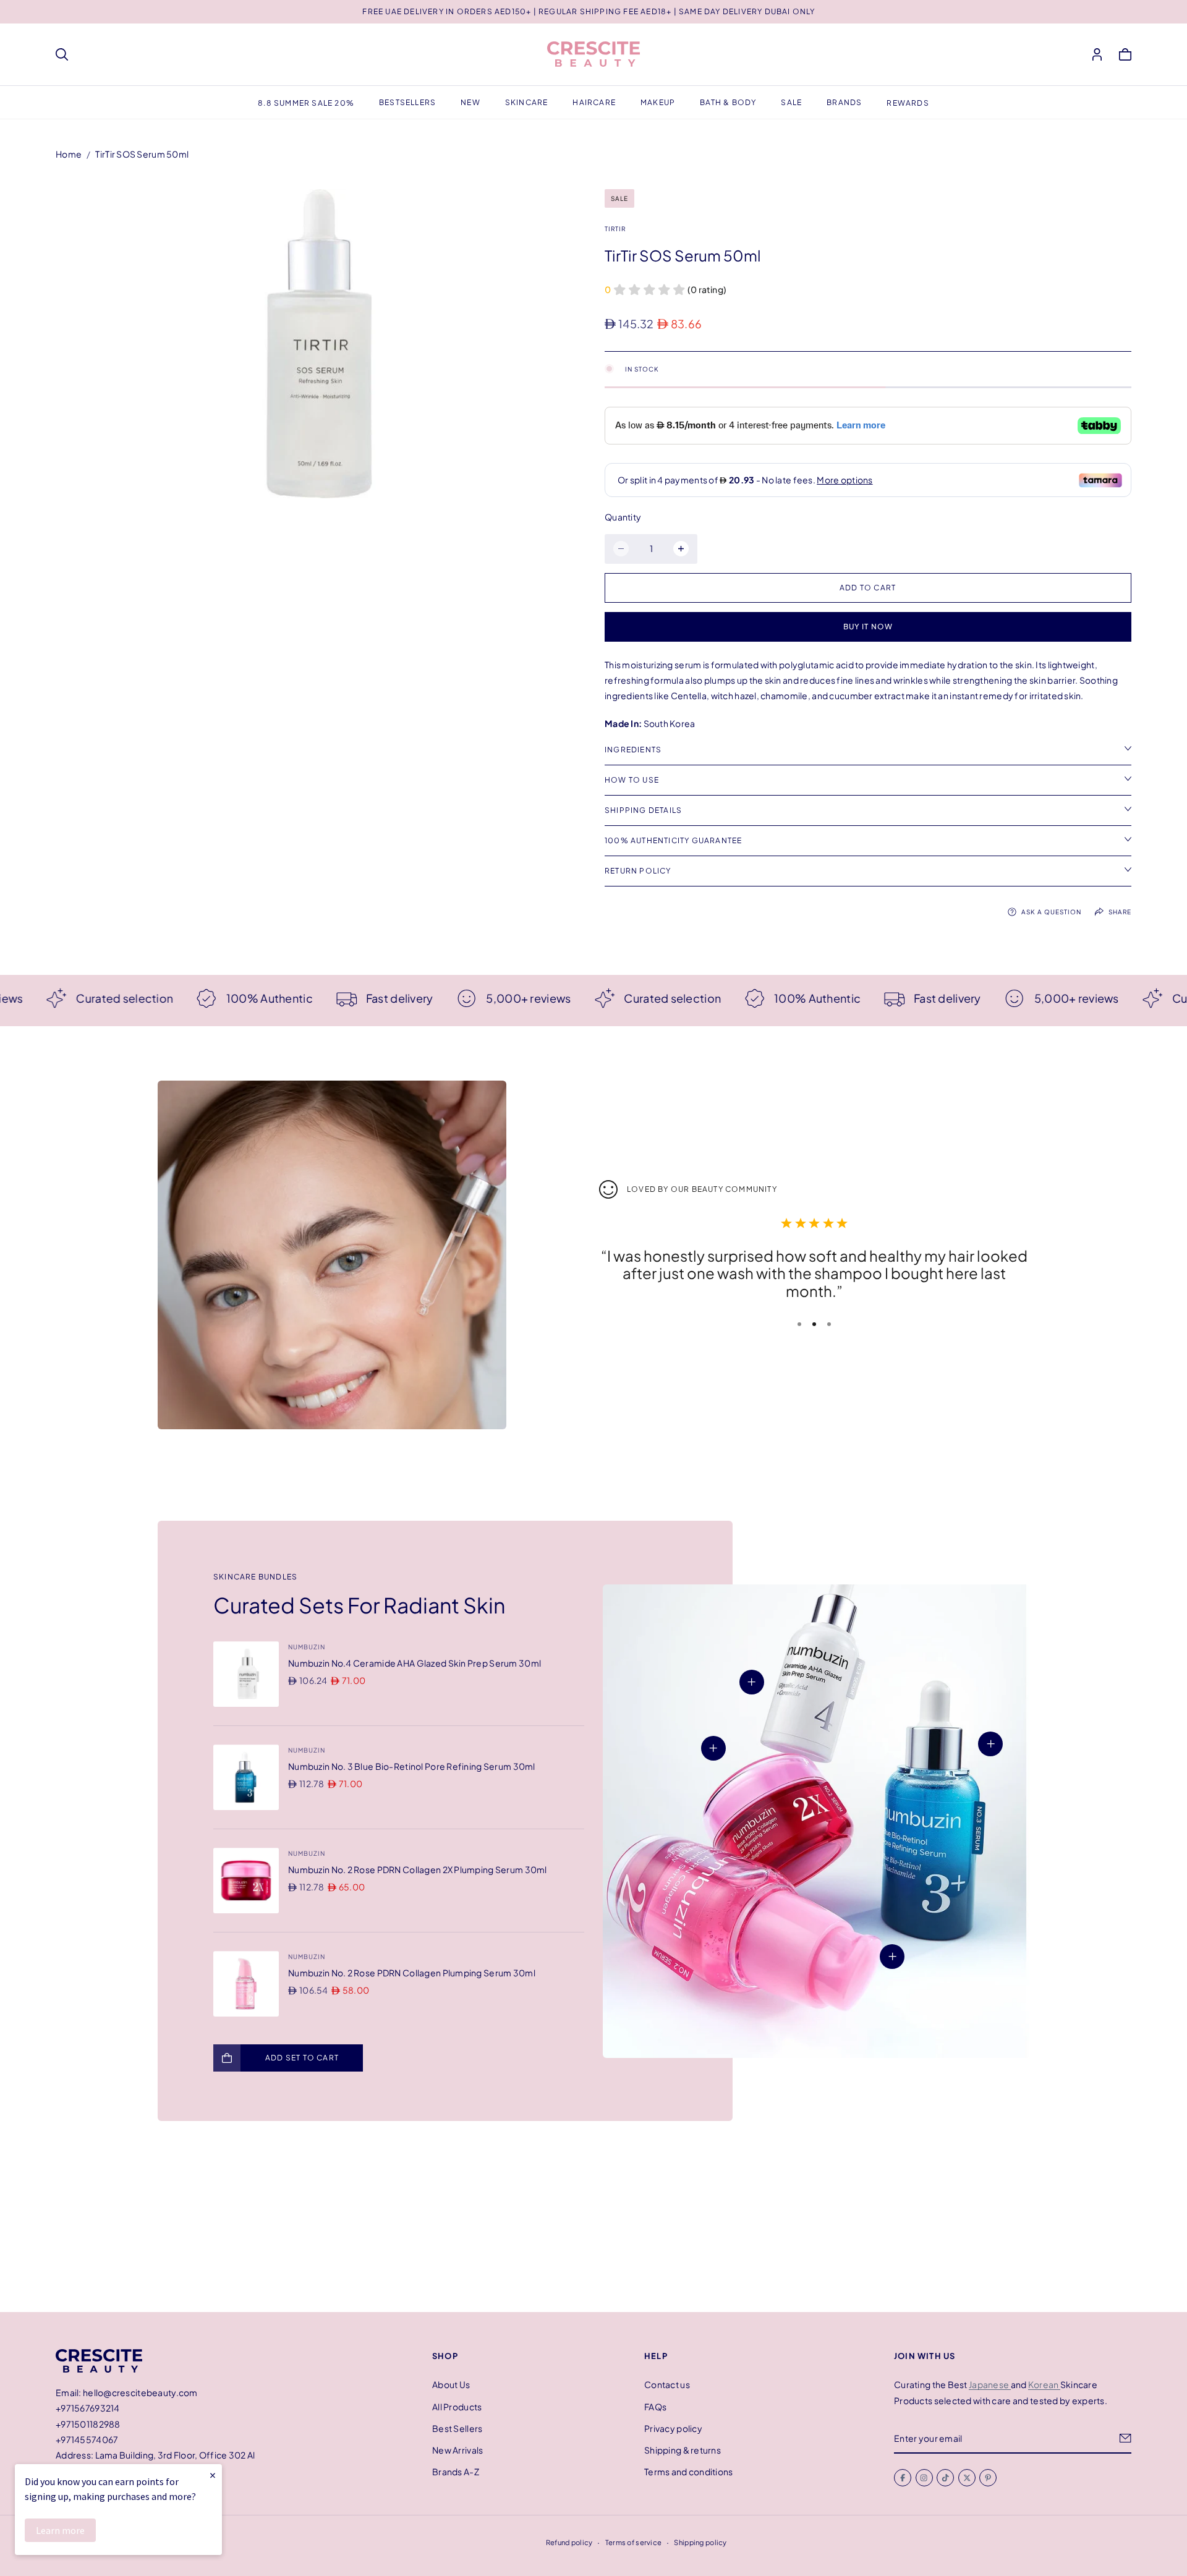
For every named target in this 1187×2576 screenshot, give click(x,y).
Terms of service (633, 2542)
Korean (1044, 2384)
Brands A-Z (456, 2472)
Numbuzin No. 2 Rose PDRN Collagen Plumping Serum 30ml (412, 1973)
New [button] (470, 102)
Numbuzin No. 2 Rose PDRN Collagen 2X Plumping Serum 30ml (418, 1869)
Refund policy (569, 2542)
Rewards (908, 103)
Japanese (990, 2384)
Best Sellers (457, 2428)
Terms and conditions (689, 2472)
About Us (451, 2384)
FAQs (655, 2406)
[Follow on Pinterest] (988, 2478)
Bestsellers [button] (407, 102)
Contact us (667, 2384)
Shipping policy (700, 2542)
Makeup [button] (658, 102)
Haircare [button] (594, 102)
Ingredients (633, 750)
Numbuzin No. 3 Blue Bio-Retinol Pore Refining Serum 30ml (412, 1766)
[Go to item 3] (829, 1324)
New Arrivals (457, 2450)
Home (69, 154)
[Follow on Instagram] (924, 2478)
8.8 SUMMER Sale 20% (306, 103)
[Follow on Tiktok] (945, 2478)
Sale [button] (791, 102)
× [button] (213, 2475)
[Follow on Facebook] (903, 2478)
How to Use (632, 780)
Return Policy (638, 871)
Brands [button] (844, 102)
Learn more (60, 2530)
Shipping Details (643, 810)
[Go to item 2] (814, 1324)
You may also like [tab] (593, 2221)
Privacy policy (673, 2428)
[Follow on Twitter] (967, 2478)
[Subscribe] (1125, 2438)
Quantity (623, 517)
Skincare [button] (527, 102)
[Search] (62, 54)
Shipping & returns (683, 2450)
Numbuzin (307, 1647)
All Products (457, 2406)
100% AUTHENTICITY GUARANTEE (673, 840)
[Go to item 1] (799, 1324)
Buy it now (868, 627)
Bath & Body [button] (728, 102)
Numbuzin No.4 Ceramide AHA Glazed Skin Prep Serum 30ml (415, 1663)
